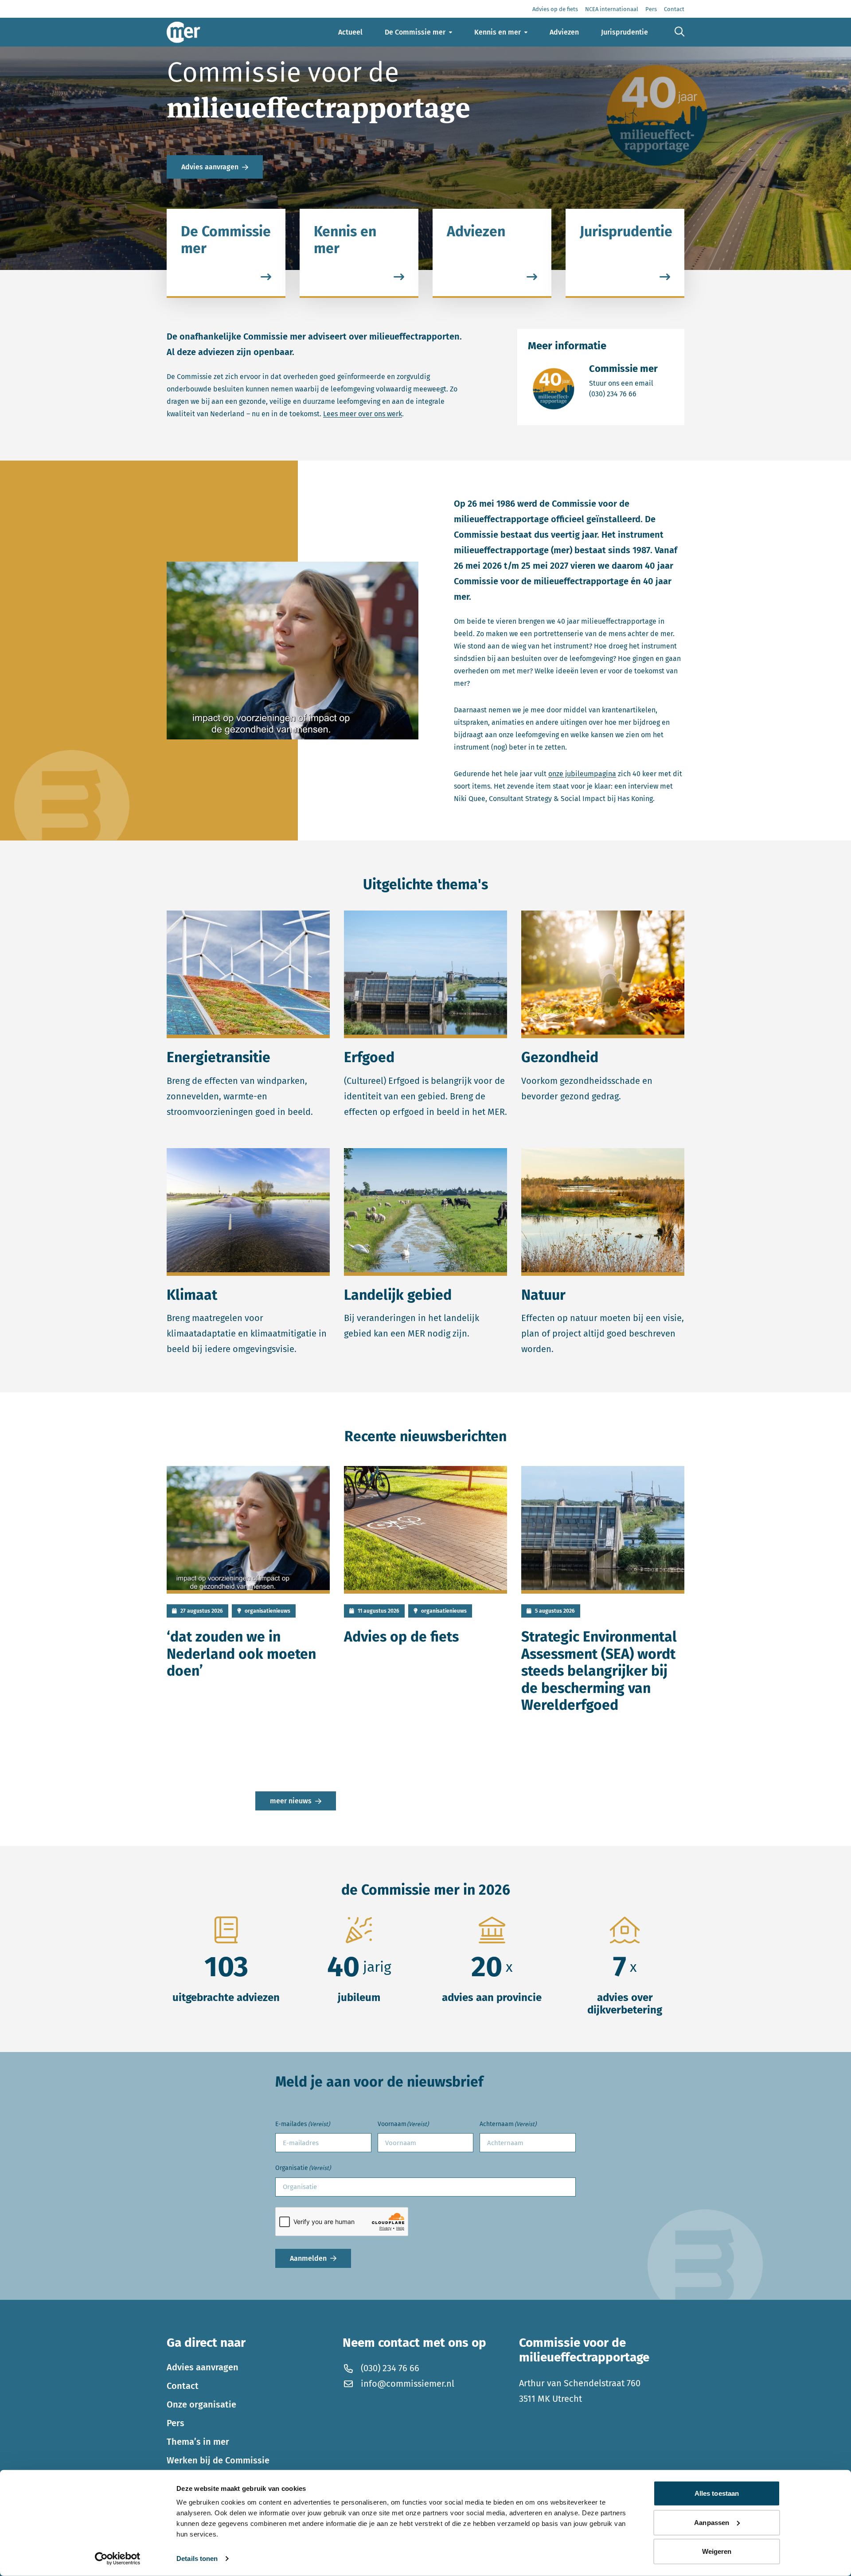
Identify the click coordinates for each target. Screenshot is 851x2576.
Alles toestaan (717, 2493)
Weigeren (717, 2551)
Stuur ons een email (623, 383)
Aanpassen (712, 2522)
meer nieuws (291, 1801)
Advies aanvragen (210, 167)
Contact (183, 2386)
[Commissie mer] (183, 32)
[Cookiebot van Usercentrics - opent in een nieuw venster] (118, 2559)
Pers (176, 2423)
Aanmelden (308, 2258)
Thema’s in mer (198, 2442)
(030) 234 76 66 (623, 394)
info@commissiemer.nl (408, 2384)
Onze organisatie (201, 2404)
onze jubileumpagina (582, 774)
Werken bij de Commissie (218, 2460)
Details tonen (197, 2558)
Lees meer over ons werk (363, 414)
